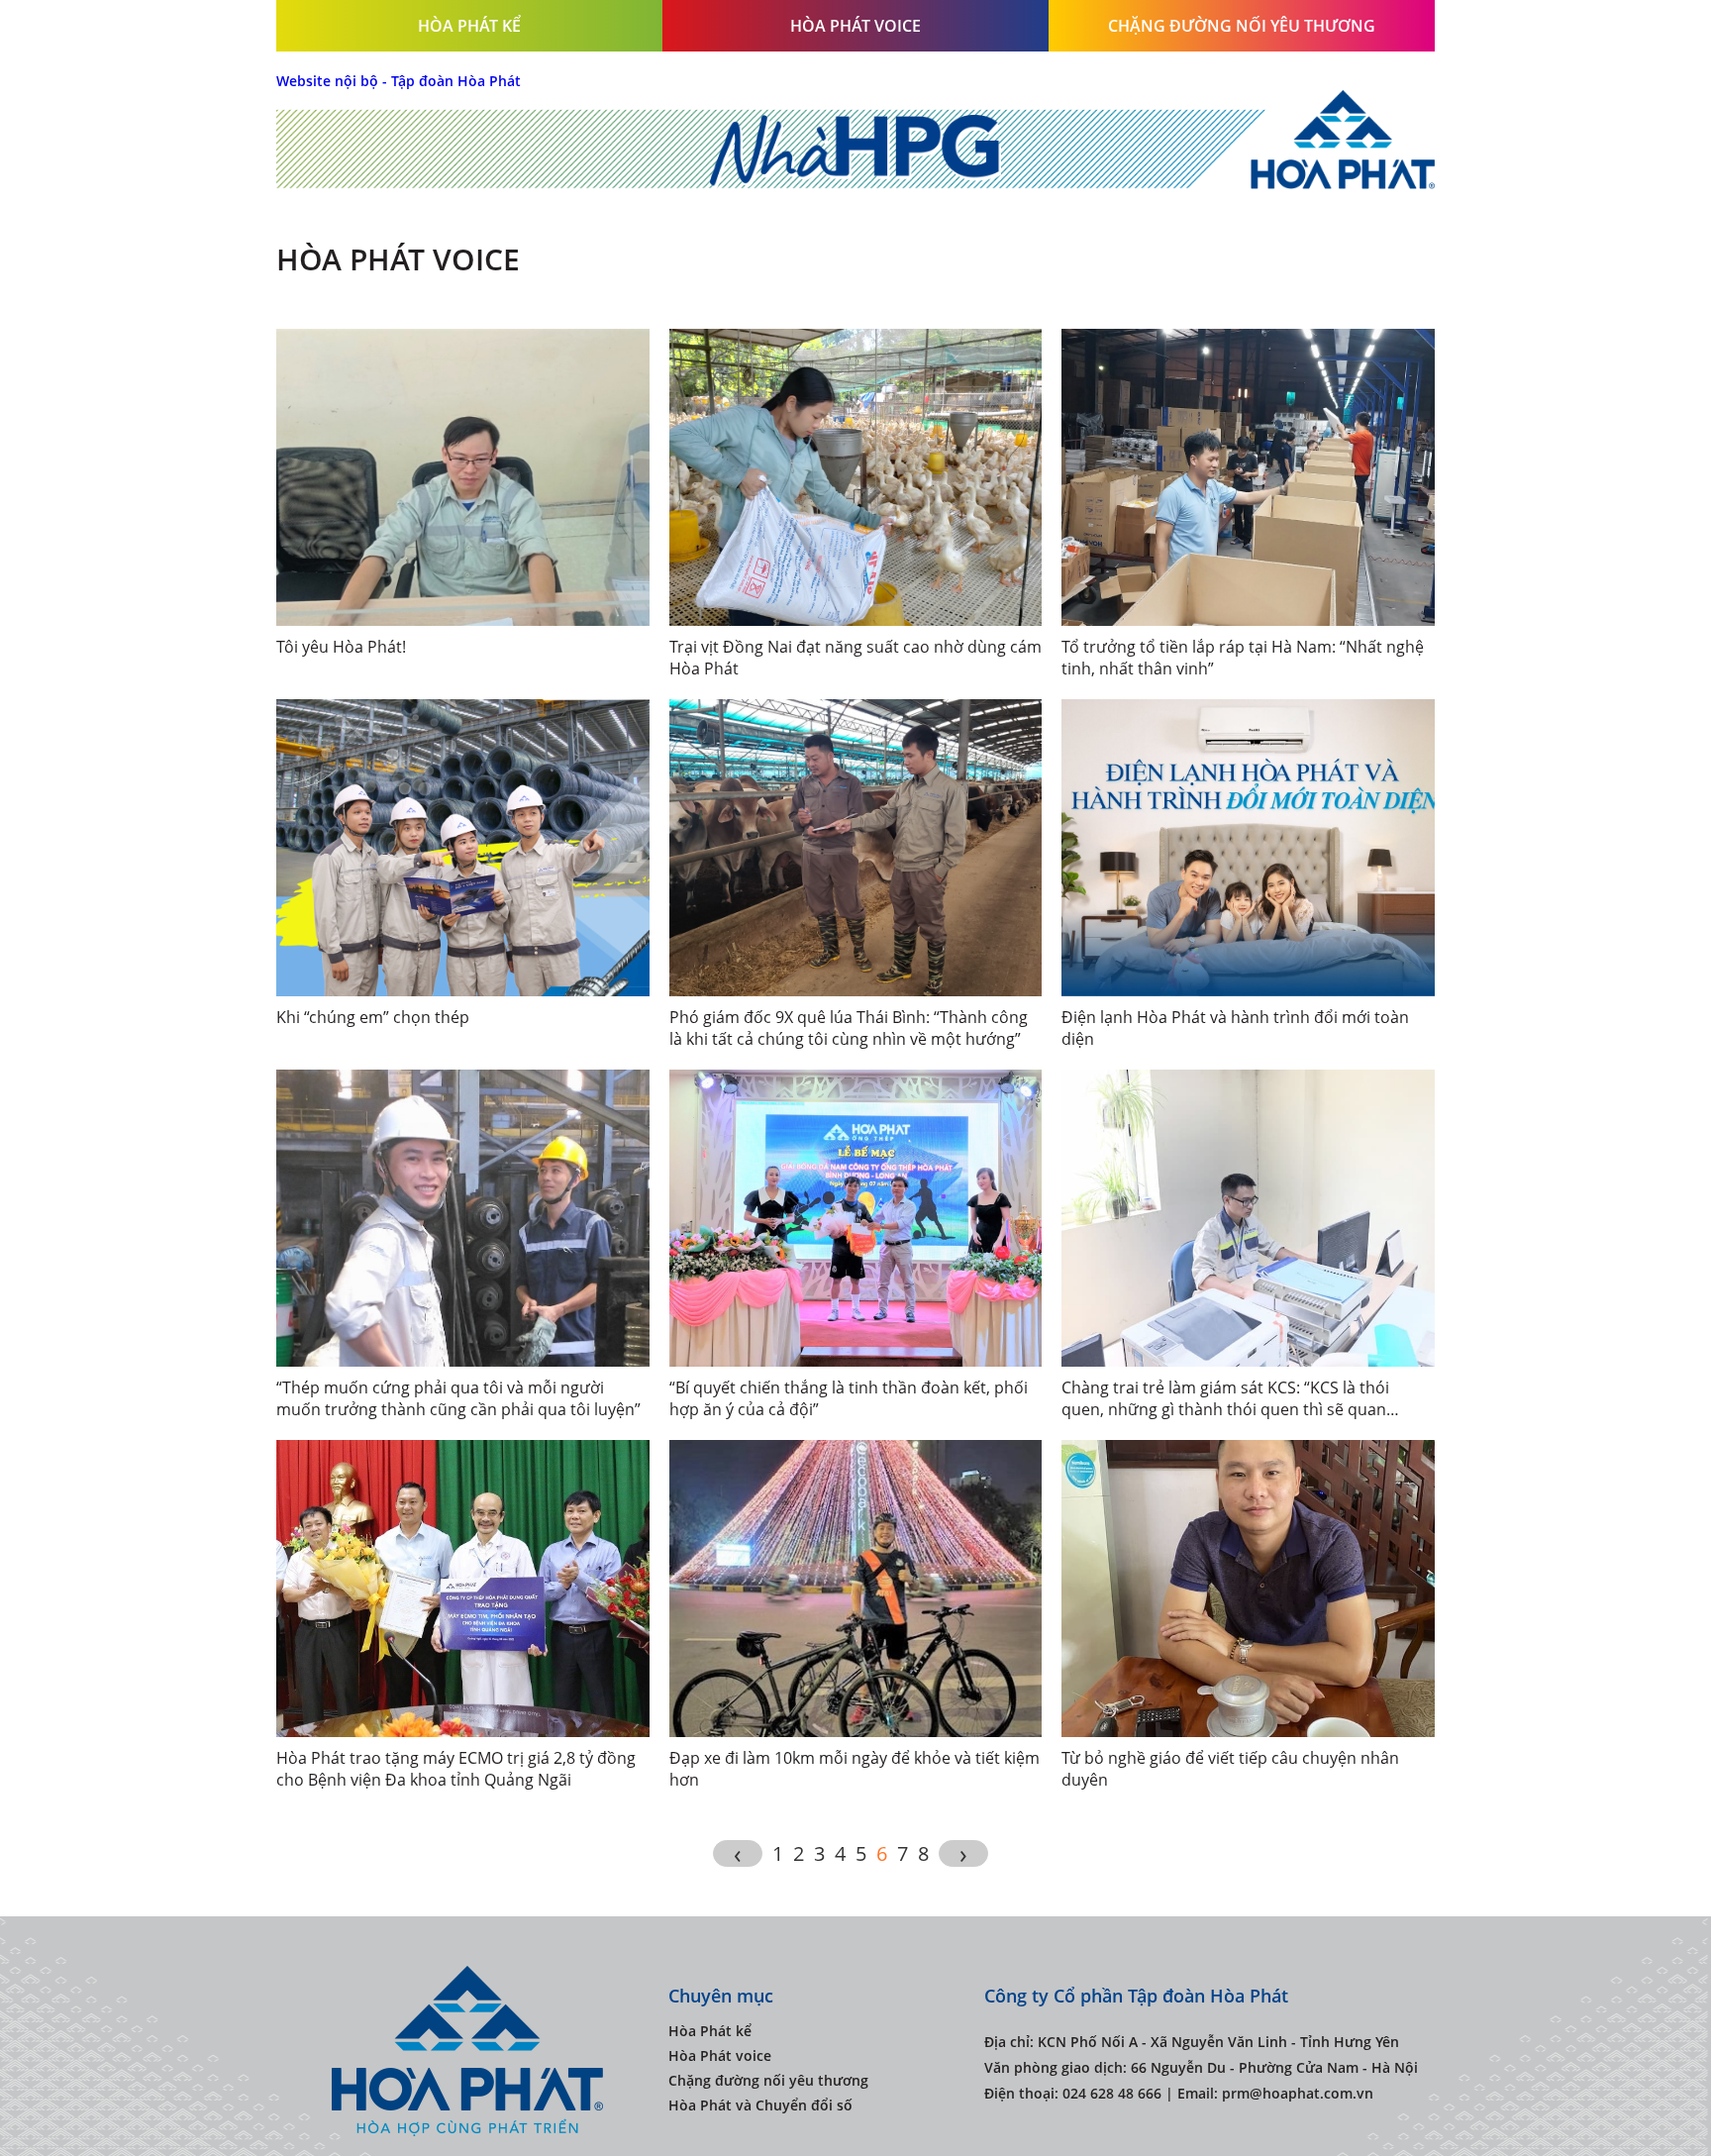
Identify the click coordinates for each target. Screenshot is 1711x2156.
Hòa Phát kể (469, 26)
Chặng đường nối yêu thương (768, 2080)
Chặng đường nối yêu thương (1242, 26)
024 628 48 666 (1112, 2093)
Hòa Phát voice (720, 2055)
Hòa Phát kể (710, 2031)
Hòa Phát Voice (855, 26)
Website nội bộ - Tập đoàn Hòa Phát (399, 81)
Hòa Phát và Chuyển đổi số (760, 2105)
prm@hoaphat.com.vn (1298, 2093)
